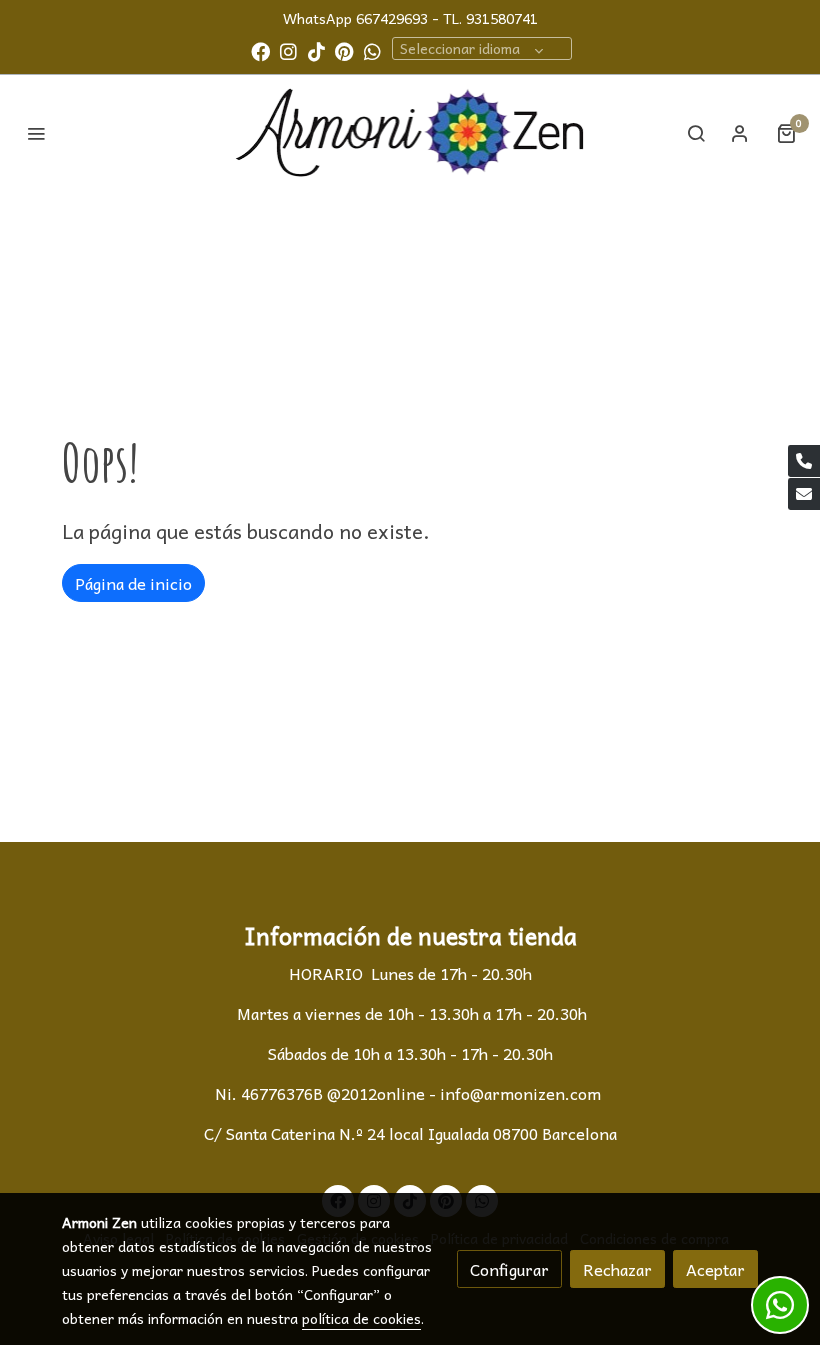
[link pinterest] (344, 50)
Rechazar (617, 1269)
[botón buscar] (696, 133)
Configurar (509, 1269)
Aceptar (715, 1269)
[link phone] (804, 461)
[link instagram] (288, 50)
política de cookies (361, 1318)
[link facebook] (260, 50)
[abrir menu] (36, 133)
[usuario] (740, 133)
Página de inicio (133, 583)
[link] (410, 133)
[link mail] (804, 494)
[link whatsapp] (372, 50)
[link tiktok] (316, 50)
